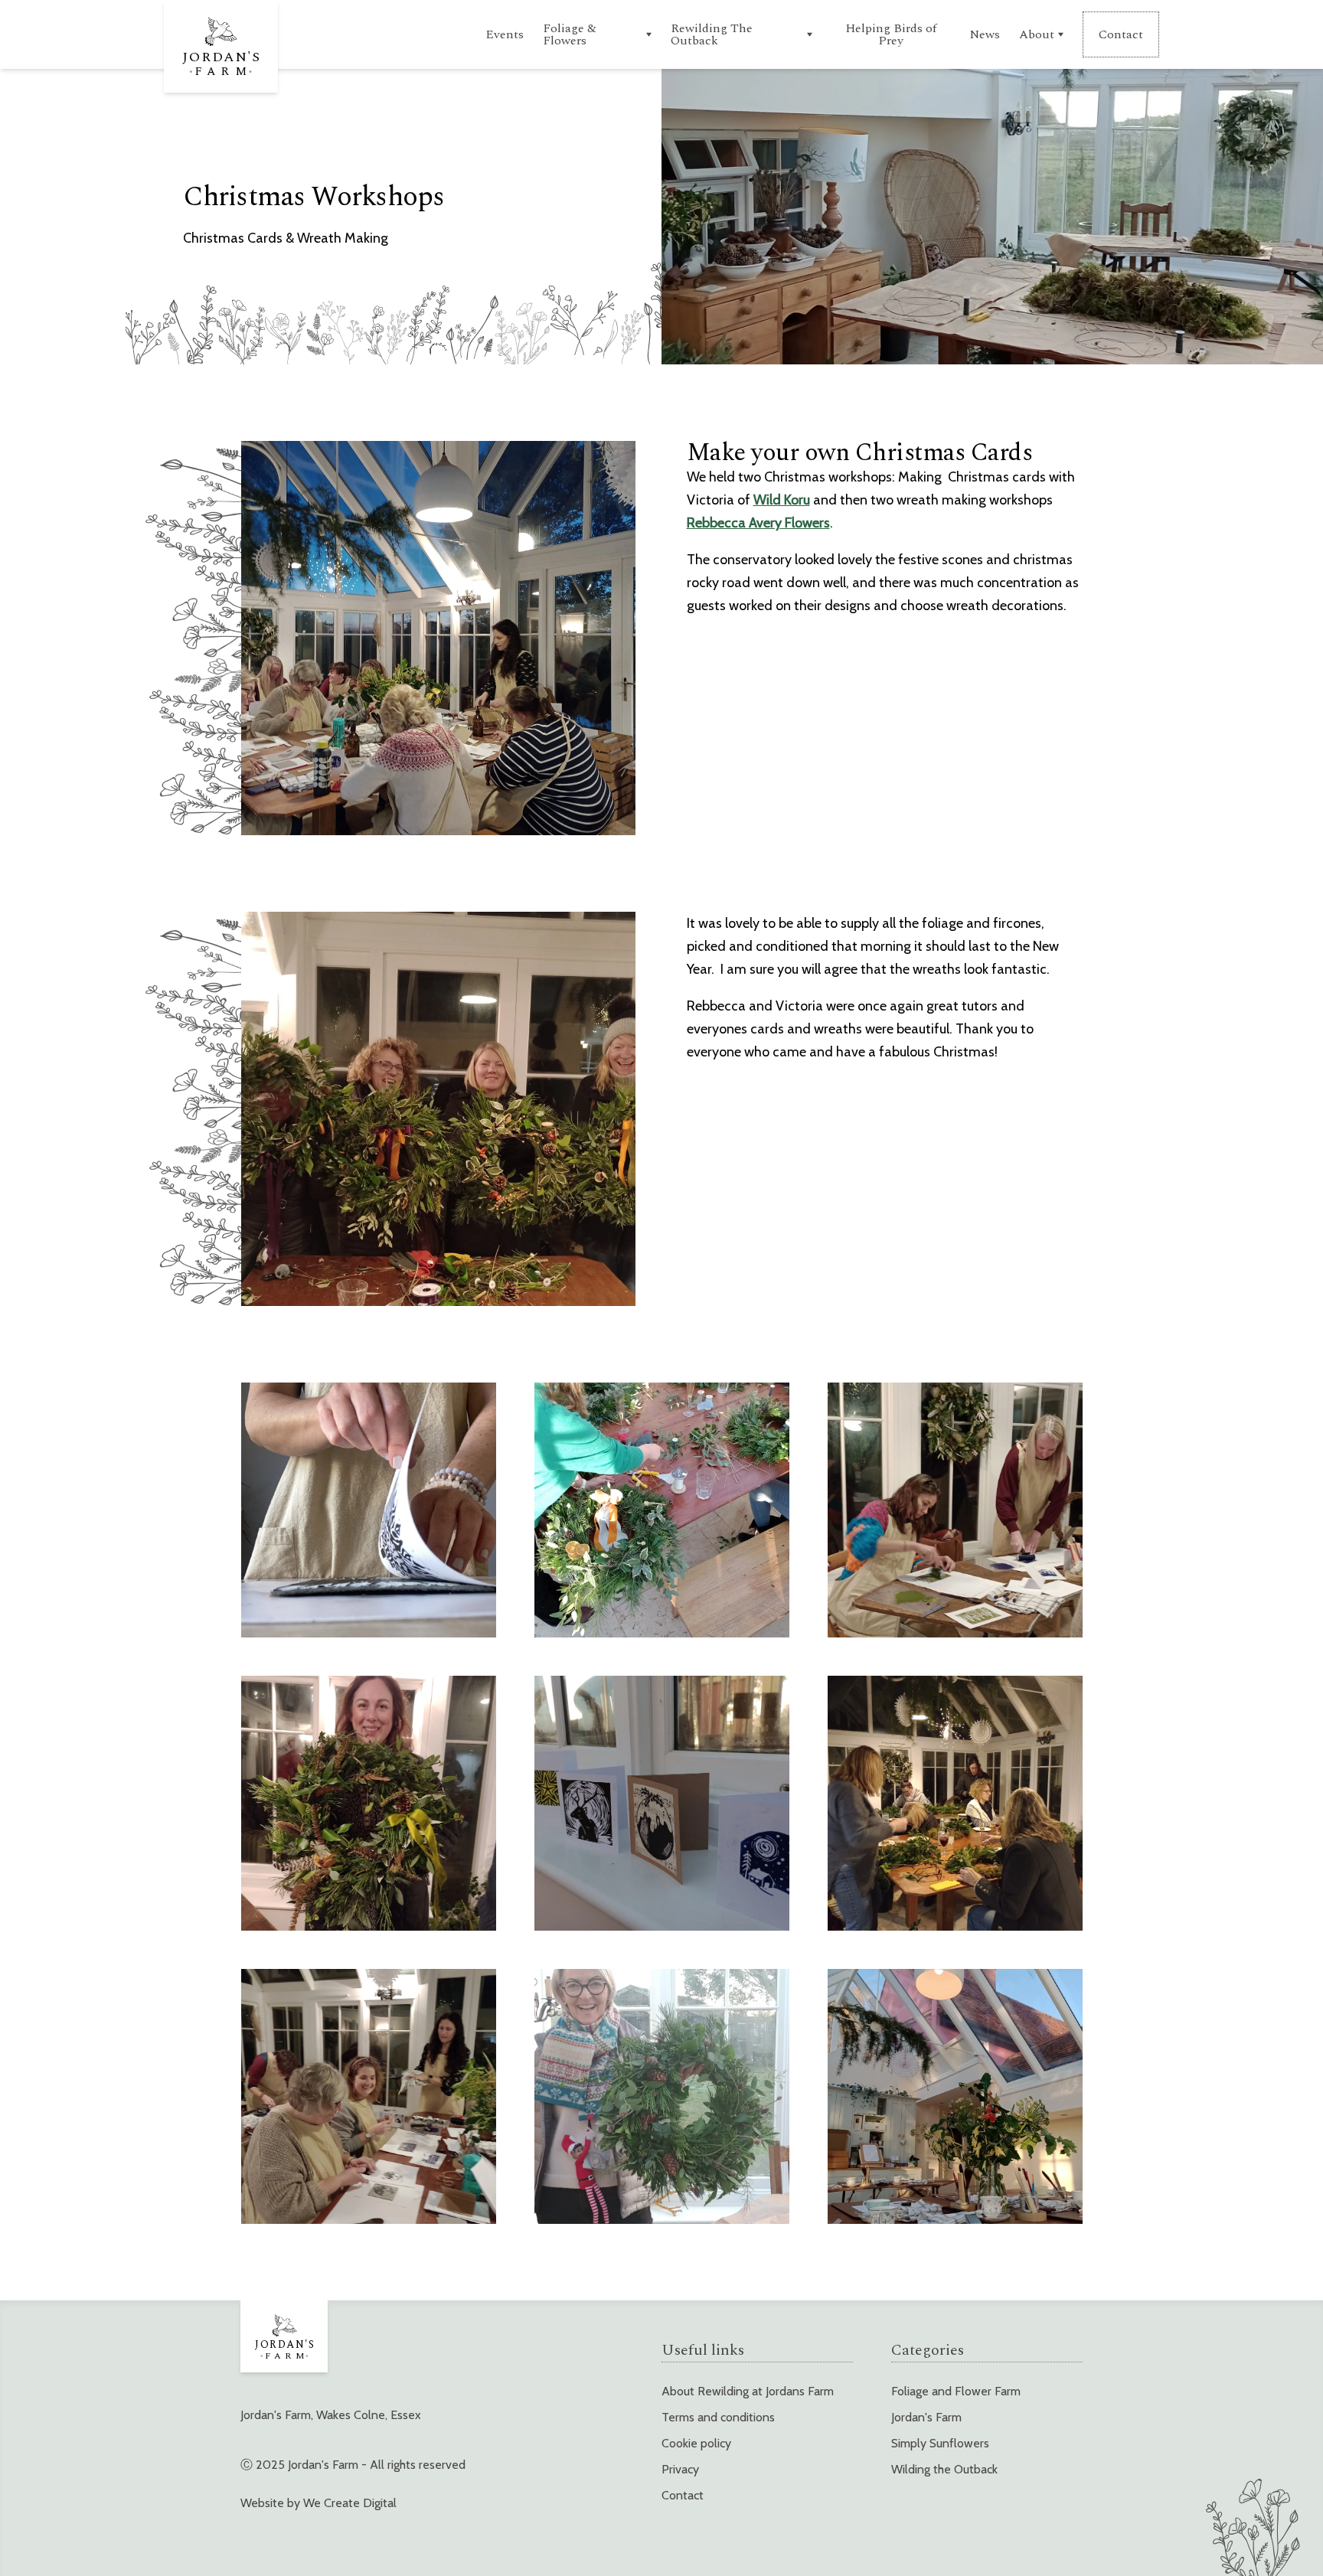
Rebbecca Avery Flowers (758, 523)
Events (505, 34)
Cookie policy (696, 2443)
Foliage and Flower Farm (956, 2391)
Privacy (680, 2469)
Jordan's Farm (926, 2417)
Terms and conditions (718, 2417)
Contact (683, 2495)
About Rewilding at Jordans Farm (748, 2391)
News (985, 34)
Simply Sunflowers (940, 2443)
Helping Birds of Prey (891, 34)
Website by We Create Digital (318, 2503)
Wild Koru (782, 500)
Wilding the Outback (944, 2469)
